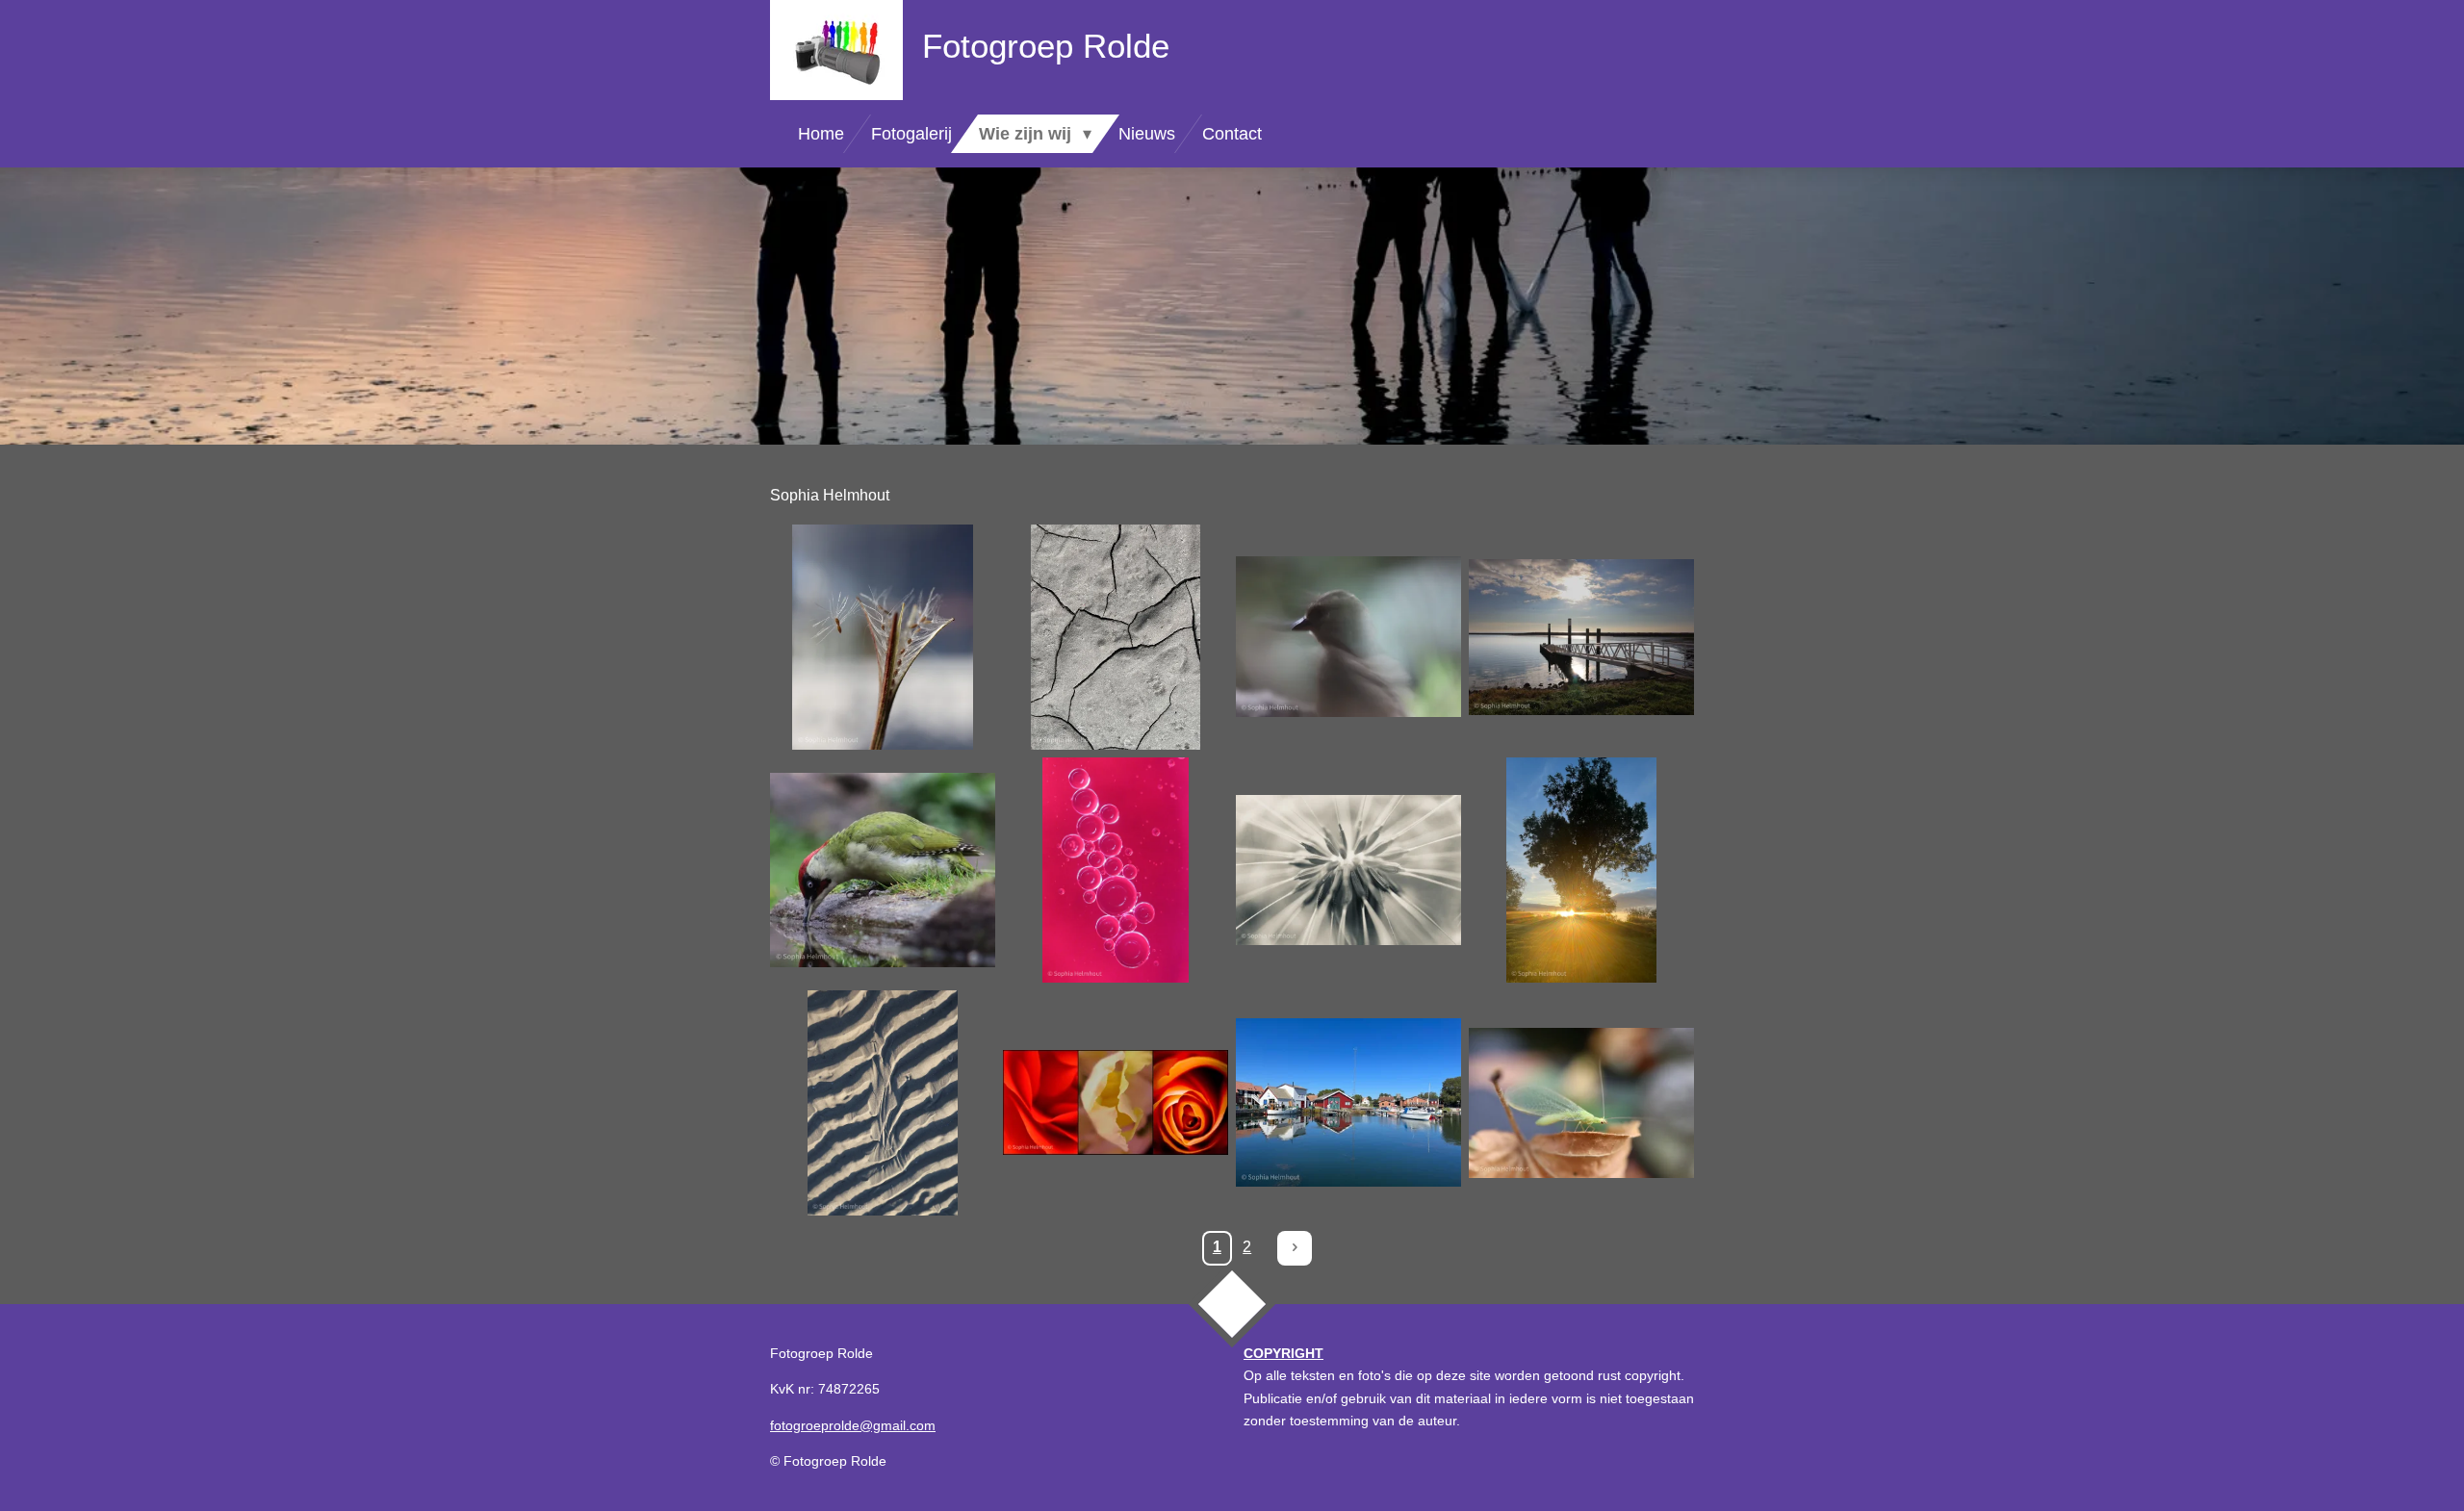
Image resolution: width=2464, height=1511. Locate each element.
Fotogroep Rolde (1046, 46)
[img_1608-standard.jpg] (1581, 870)
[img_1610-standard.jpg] (1116, 1103)
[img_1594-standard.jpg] (1581, 637)
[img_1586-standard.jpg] (1116, 637)
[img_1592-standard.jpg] (1348, 637)
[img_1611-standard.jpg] (1348, 1103)
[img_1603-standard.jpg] (1116, 870)
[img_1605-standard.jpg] (1348, 870)
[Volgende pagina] (1295, 1248)
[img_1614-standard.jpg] (1581, 1103)
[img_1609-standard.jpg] (883, 1103)
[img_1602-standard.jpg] (883, 870)
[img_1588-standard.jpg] (883, 637)
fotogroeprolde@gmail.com (853, 1425)
